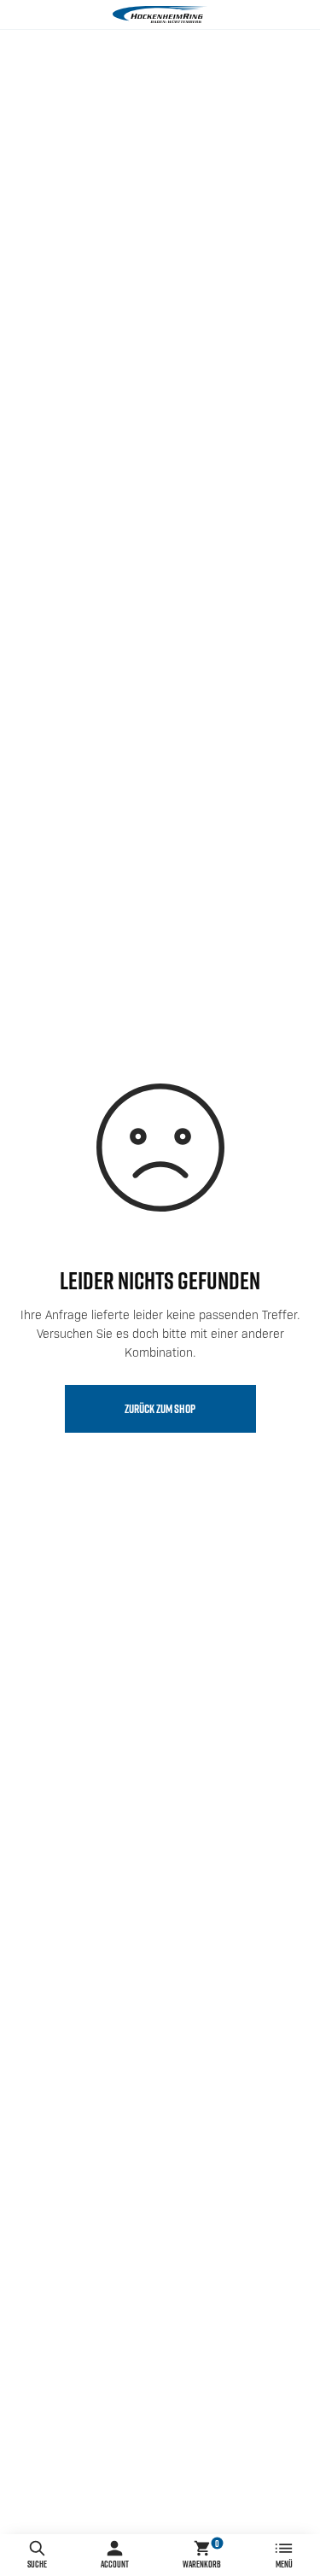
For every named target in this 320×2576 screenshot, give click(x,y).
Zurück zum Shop (160, 1409)
